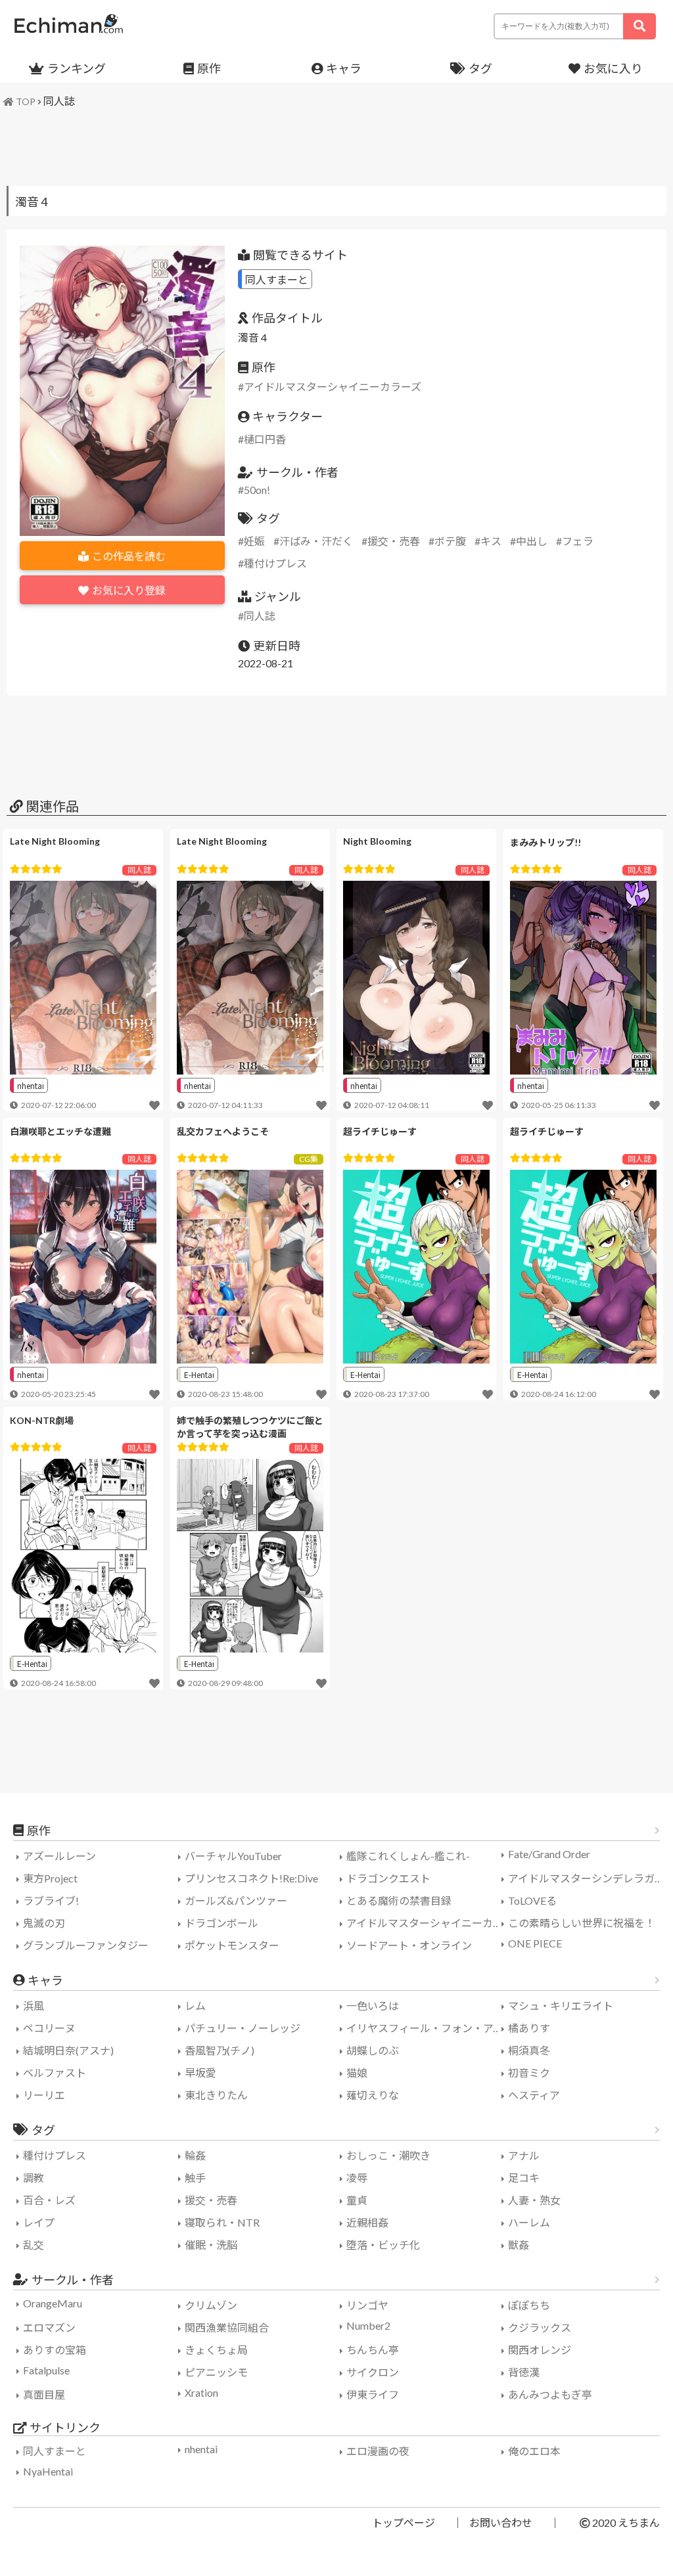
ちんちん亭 (373, 2350)
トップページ (404, 2522)
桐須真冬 (529, 2050)
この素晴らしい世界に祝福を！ (582, 1923)
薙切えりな (373, 2095)
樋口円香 (265, 439)
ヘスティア (534, 2095)
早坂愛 (200, 2073)
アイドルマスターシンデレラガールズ (587, 1878)
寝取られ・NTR (222, 2222)
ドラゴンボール (221, 1923)
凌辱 (357, 2178)
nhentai (31, 1085)
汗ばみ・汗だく (316, 541)
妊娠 (254, 541)
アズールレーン (59, 1856)
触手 (195, 2178)
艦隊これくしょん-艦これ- (408, 1856)
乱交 (34, 2245)
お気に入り (613, 68)
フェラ (578, 541)
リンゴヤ (367, 2305)
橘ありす (529, 2028)
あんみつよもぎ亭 (550, 2394)
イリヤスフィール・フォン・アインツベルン (426, 2028)
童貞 (357, 2200)
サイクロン (373, 2372)
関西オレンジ (540, 2350)
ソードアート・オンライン (409, 1945)
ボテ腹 (450, 541)
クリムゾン (211, 2305)
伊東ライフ (373, 2394)
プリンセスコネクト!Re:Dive (251, 1878)
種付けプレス (275, 563)
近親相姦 (367, 2222)
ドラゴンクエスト (388, 1878)
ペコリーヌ (49, 2028)
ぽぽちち (529, 2305)
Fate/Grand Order (549, 1854)
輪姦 (195, 2155)
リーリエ (44, 2095)
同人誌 (59, 101)
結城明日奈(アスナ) (68, 2050)
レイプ (39, 2222)
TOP (26, 101)
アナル (524, 2155)
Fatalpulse (46, 2370)
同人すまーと (277, 279)
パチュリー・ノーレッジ (243, 2028)
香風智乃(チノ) (220, 2050)
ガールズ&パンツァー (236, 1900)
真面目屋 (44, 2394)
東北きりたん (216, 2095)
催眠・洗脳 (211, 2245)
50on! (257, 490)
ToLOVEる (532, 1900)
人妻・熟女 (534, 2200)
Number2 (368, 2325)
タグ (480, 68)
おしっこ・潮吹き (388, 2155)
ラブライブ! (51, 1900)
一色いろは (373, 2006)
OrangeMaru (53, 2303)
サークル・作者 (73, 2280)
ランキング (77, 68)
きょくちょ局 (216, 2350)
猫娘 (357, 2073)
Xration (201, 2392)
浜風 (34, 2006)
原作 (209, 68)
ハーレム (529, 2222)
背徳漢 (524, 2372)
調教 (34, 2178)
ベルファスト (55, 2073)
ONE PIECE (535, 1943)
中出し (532, 541)
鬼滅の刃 (44, 1923)
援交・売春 (394, 541)
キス (491, 541)
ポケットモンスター (232, 1945)
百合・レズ (49, 2200)
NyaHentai (48, 2471)
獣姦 (519, 2245)
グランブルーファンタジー (86, 1945)
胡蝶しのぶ (373, 2050)
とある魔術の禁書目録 (399, 1900)
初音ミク (529, 2073)
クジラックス (540, 2327)
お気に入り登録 (129, 590)
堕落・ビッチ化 (383, 2245)
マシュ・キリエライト (561, 2006)
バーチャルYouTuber (233, 1856)
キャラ (344, 68)
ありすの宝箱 (55, 2350)
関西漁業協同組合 (227, 2327)
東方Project (50, 1878)
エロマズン (49, 2327)
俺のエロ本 (534, 2451)
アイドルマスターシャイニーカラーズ (333, 387)
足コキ (524, 2178)
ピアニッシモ (216, 2372)
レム (195, 2006)
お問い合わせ (501, 2522)
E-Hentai (199, 1374)
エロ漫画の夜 (378, 2451)
